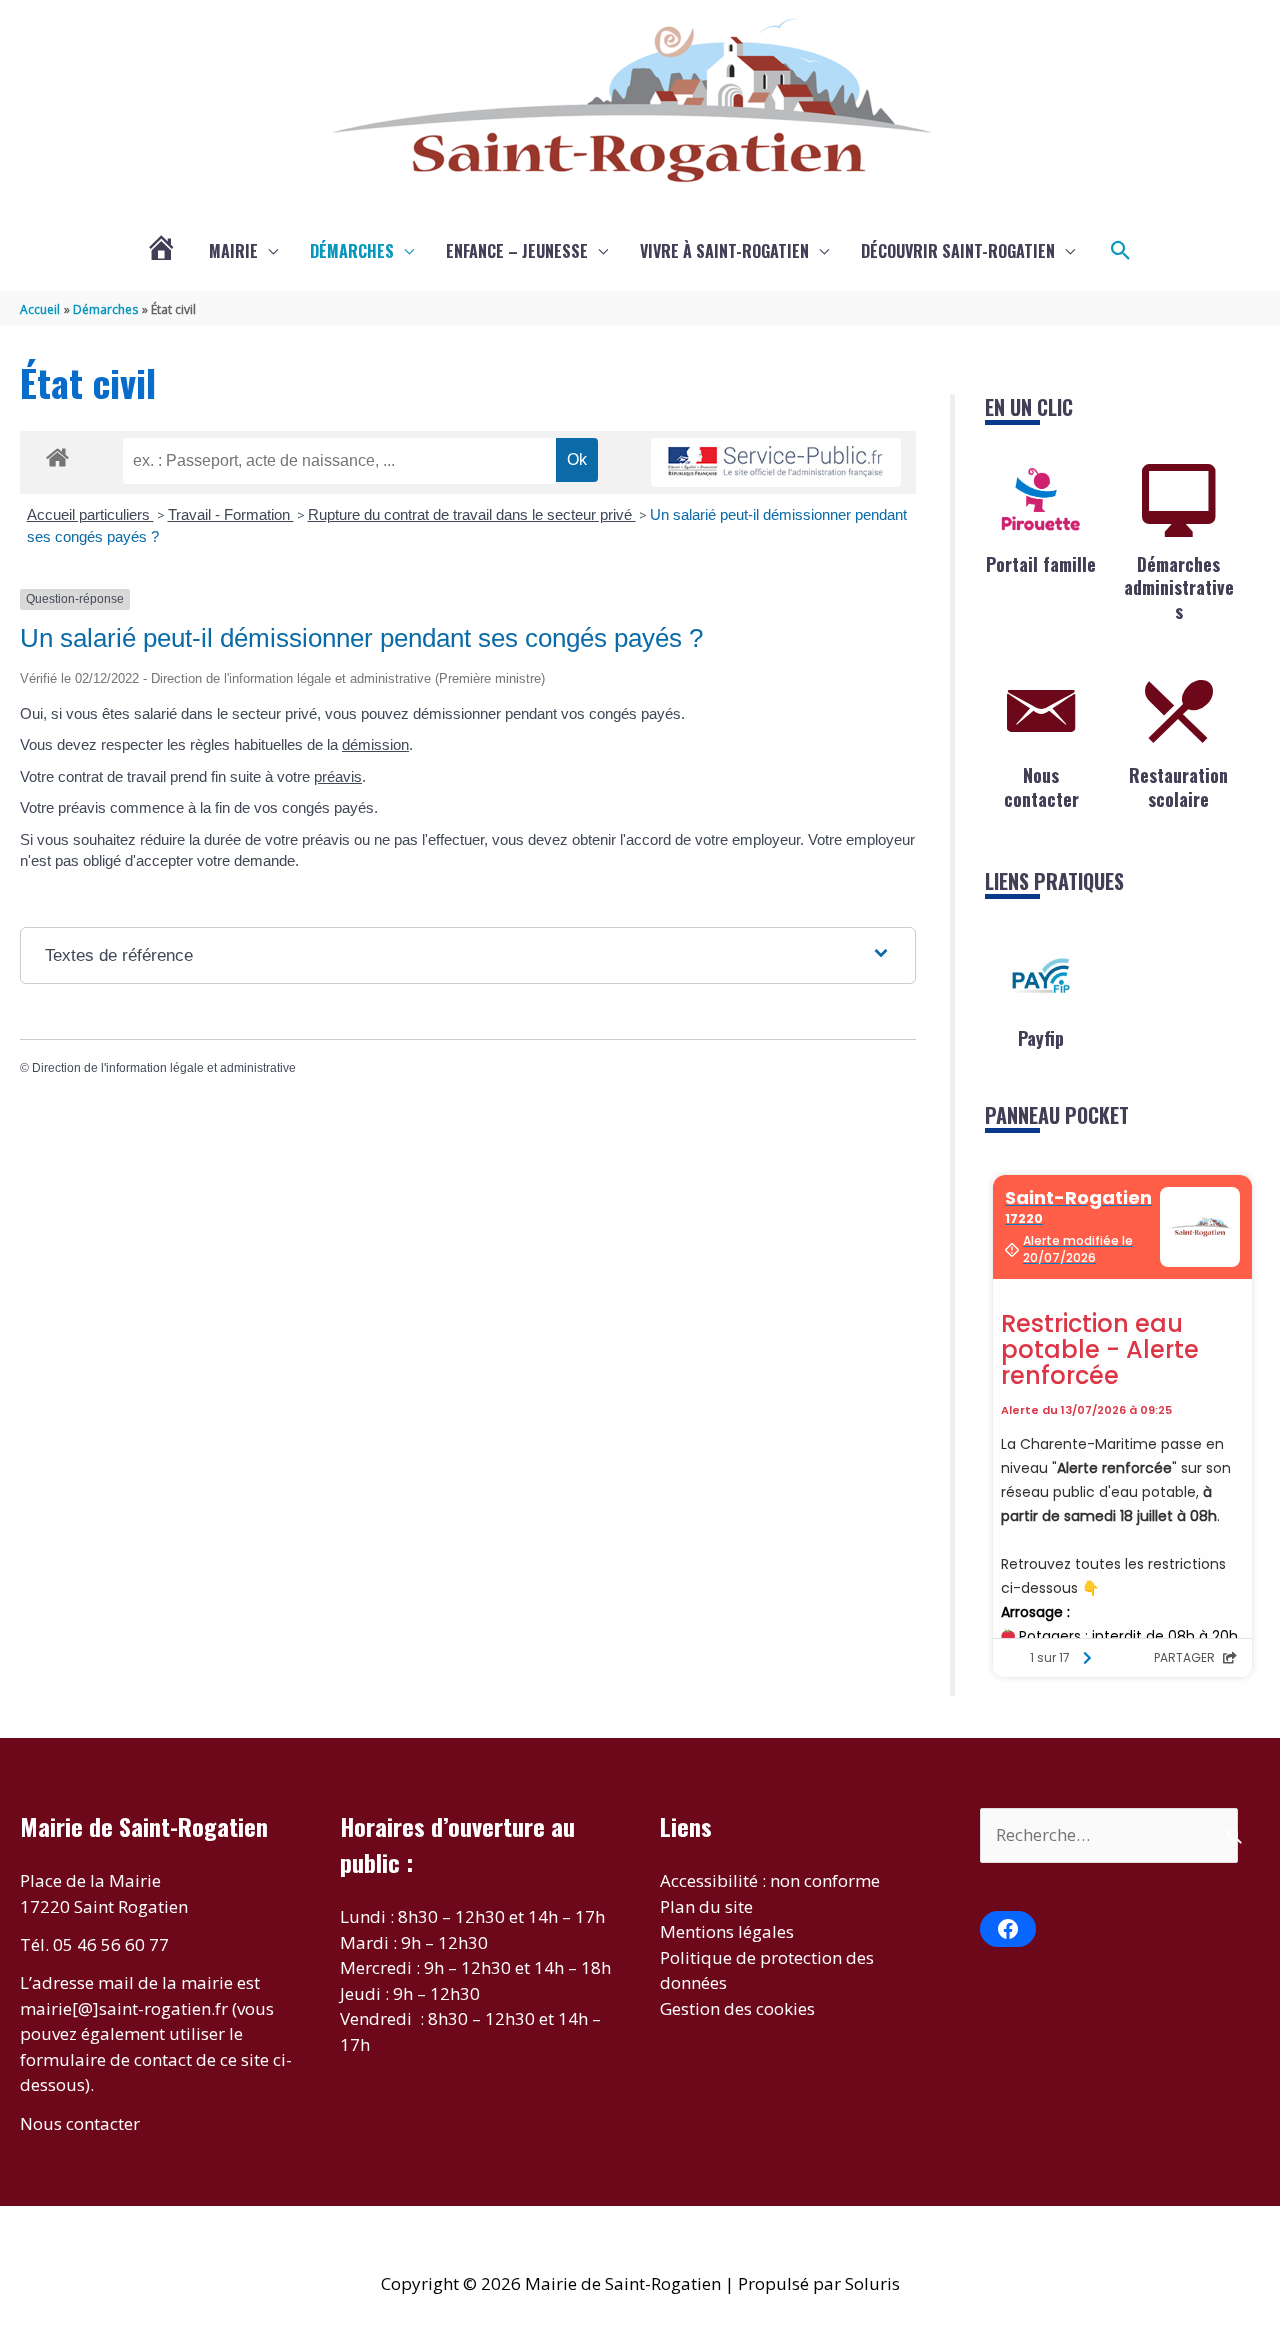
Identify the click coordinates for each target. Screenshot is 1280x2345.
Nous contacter (1041, 786)
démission (375, 744)
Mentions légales (727, 1931)
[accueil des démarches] (57, 454)
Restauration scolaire (1178, 786)
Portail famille (1041, 564)
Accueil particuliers (90, 514)
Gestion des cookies (737, 2008)
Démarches (352, 251)
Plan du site (706, 1906)
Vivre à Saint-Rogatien (724, 251)
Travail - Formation (231, 514)
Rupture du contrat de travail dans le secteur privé (472, 514)
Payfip (1041, 1038)
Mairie (233, 251)
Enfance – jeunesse (517, 251)
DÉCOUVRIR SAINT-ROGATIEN (958, 251)
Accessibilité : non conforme (770, 1880)
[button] (1121, 251)
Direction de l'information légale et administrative (164, 1068)
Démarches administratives (1179, 587)
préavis (338, 776)
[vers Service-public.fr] (776, 462)
